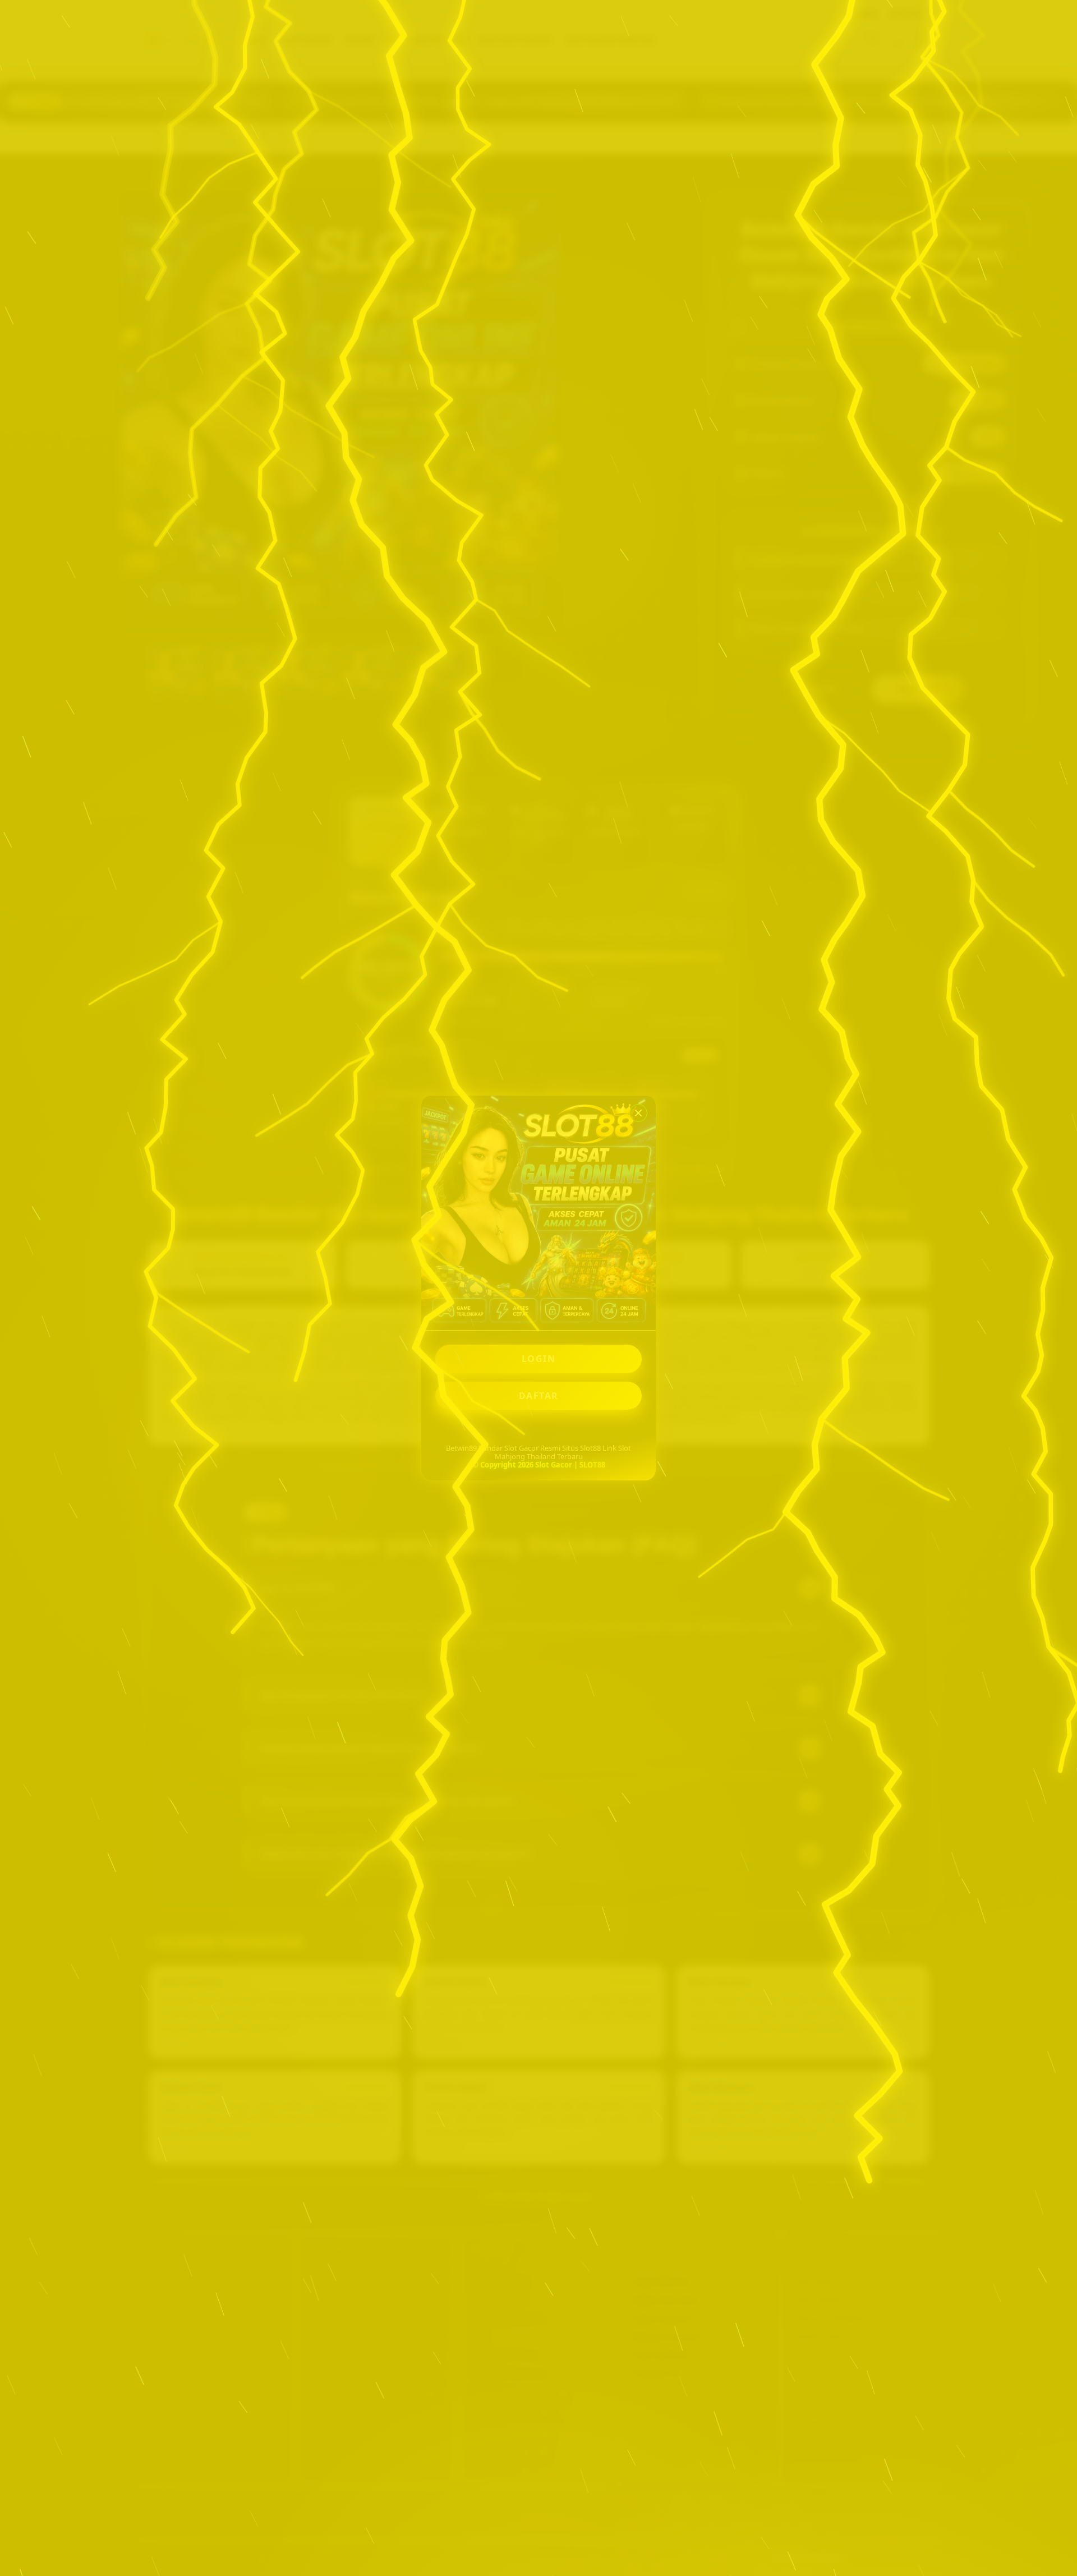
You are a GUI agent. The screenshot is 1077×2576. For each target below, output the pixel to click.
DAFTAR (539, 1396)
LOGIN (539, 1359)
